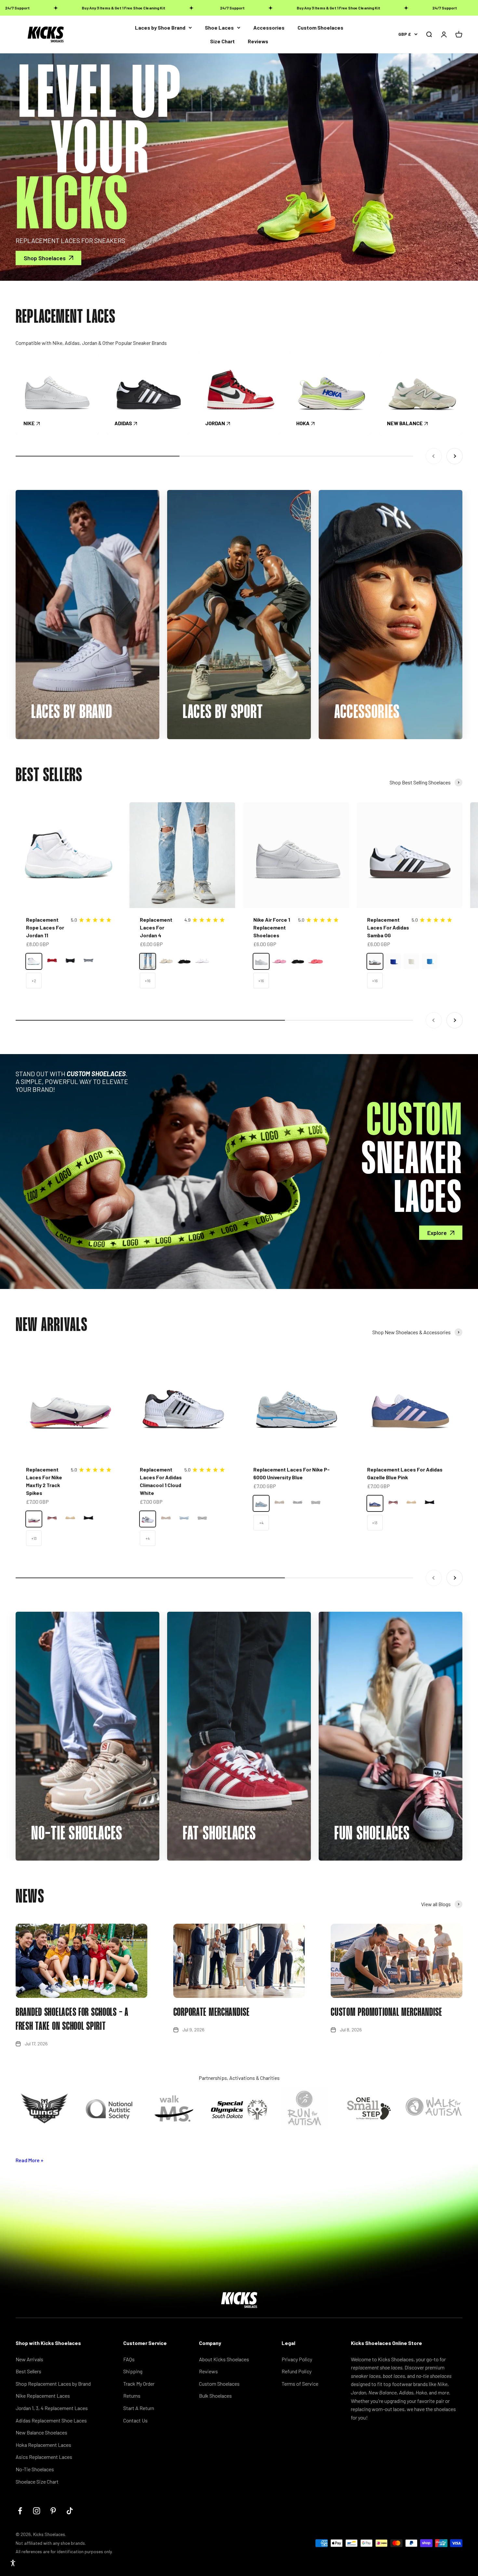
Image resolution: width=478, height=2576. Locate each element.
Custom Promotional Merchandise (386, 2013)
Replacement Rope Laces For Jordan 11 (45, 927)
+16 (148, 981)
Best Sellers (28, 2371)
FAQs (129, 2359)
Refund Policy (297, 2371)
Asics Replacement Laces (44, 2457)
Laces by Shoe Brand (160, 27)
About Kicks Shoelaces (224, 2359)
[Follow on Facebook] (20, 2511)
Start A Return (139, 2408)
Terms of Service (300, 2384)
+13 (34, 1538)
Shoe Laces (219, 27)
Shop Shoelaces (45, 258)
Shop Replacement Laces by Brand (53, 2384)
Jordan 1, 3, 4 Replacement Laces (52, 2408)
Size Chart (222, 41)
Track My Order (139, 2384)
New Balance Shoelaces (41, 2432)
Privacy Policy (297, 2359)
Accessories (269, 27)
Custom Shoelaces (320, 27)
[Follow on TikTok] (70, 2511)
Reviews (258, 41)
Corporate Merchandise (212, 2013)
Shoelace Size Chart (37, 2481)
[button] (13, 2563)
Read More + (30, 2160)
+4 (147, 1538)
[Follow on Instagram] (37, 2511)
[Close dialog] (463, 2402)
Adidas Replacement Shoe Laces (51, 2420)
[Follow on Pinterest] (53, 2511)
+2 (34, 981)
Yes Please (281, 2538)
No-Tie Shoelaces (35, 2469)
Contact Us (135, 2420)
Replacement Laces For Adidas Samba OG (388, 927)
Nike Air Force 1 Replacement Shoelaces (272, 927)
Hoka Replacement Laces (43, 2445)
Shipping (133, 2371)
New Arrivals (29, 2359)
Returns (132, 2396)
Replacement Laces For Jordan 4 (156, 927)
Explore (437, 1233)
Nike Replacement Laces (43, 2396)
